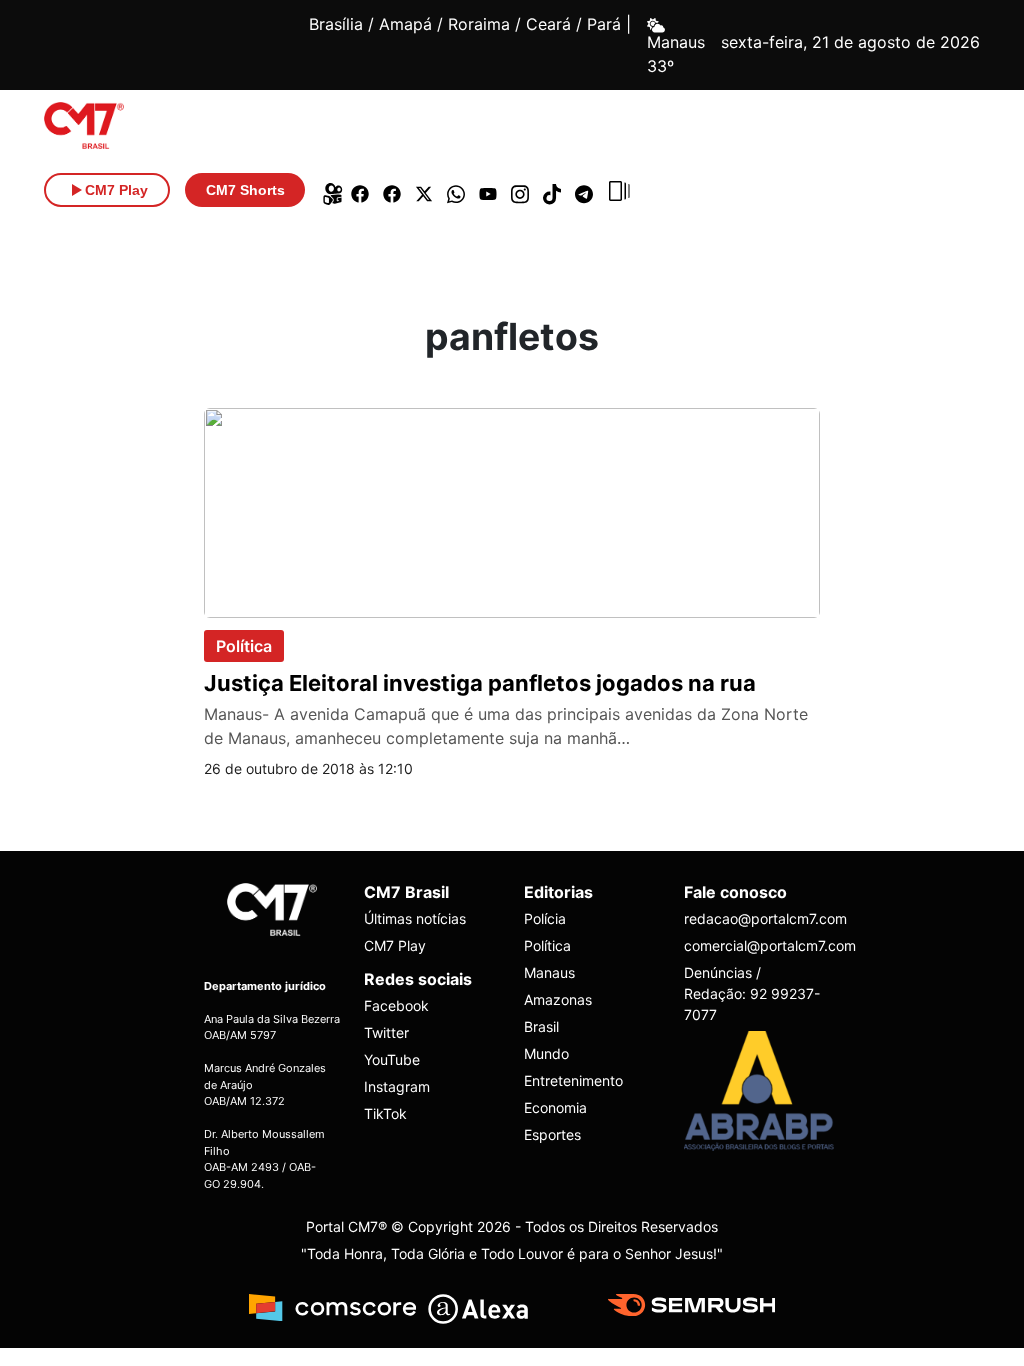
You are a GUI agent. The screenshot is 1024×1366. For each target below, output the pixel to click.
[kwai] (328, 190)
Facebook (396, 1005)
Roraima (479, 24)
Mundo (546, 1053)
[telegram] (584, 190)
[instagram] (520, 190)
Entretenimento (573, 1080)
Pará (604, 24)
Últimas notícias (415, 918)
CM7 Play (395, 945)
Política (244, 646)
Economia (555, 1107)
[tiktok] (552, 190)
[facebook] (360, 190)
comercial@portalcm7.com (752, 945)
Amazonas (558, 999)
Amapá (405, 24)
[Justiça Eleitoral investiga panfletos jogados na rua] (512, 511)
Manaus (549, 972)
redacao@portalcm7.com (752, 918)
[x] (424, 190)
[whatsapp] (456, 190)
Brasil (541, 1026)
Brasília (336, 24)
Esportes (552, 1134)
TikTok (385, 1113)
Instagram (397, 1086)
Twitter (386, 1032)
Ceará (548, 24)
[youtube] (488, 190)
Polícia (545, 918)
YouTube (392, 1059)
